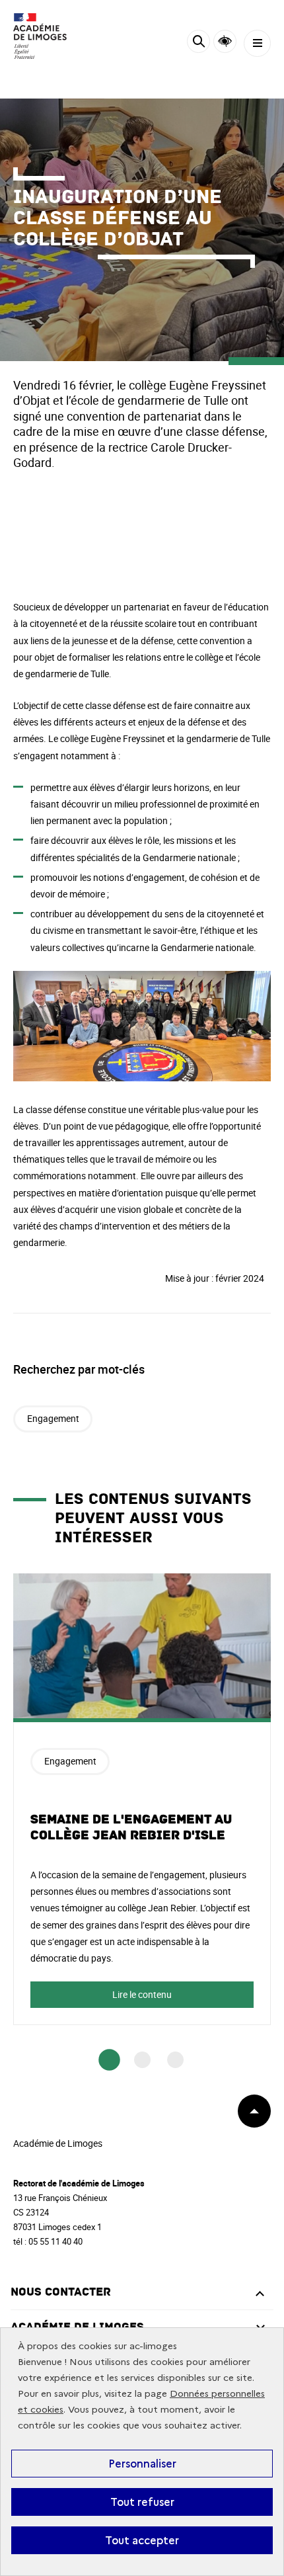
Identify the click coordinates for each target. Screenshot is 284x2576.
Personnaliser (142, 2464)
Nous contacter (61, 2292)
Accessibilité (225, 41)
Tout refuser (142, 2502)
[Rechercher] (198, 43)
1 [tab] (109, 2060)
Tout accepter (142, 2540)
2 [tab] (142, 2060)
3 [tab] (175, 2060)
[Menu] (257, 43)
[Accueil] (50, 36)
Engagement (53, 1418)
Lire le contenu (142, 1994)
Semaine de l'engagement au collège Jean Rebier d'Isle (131, 1827)
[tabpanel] (142, 1799)
